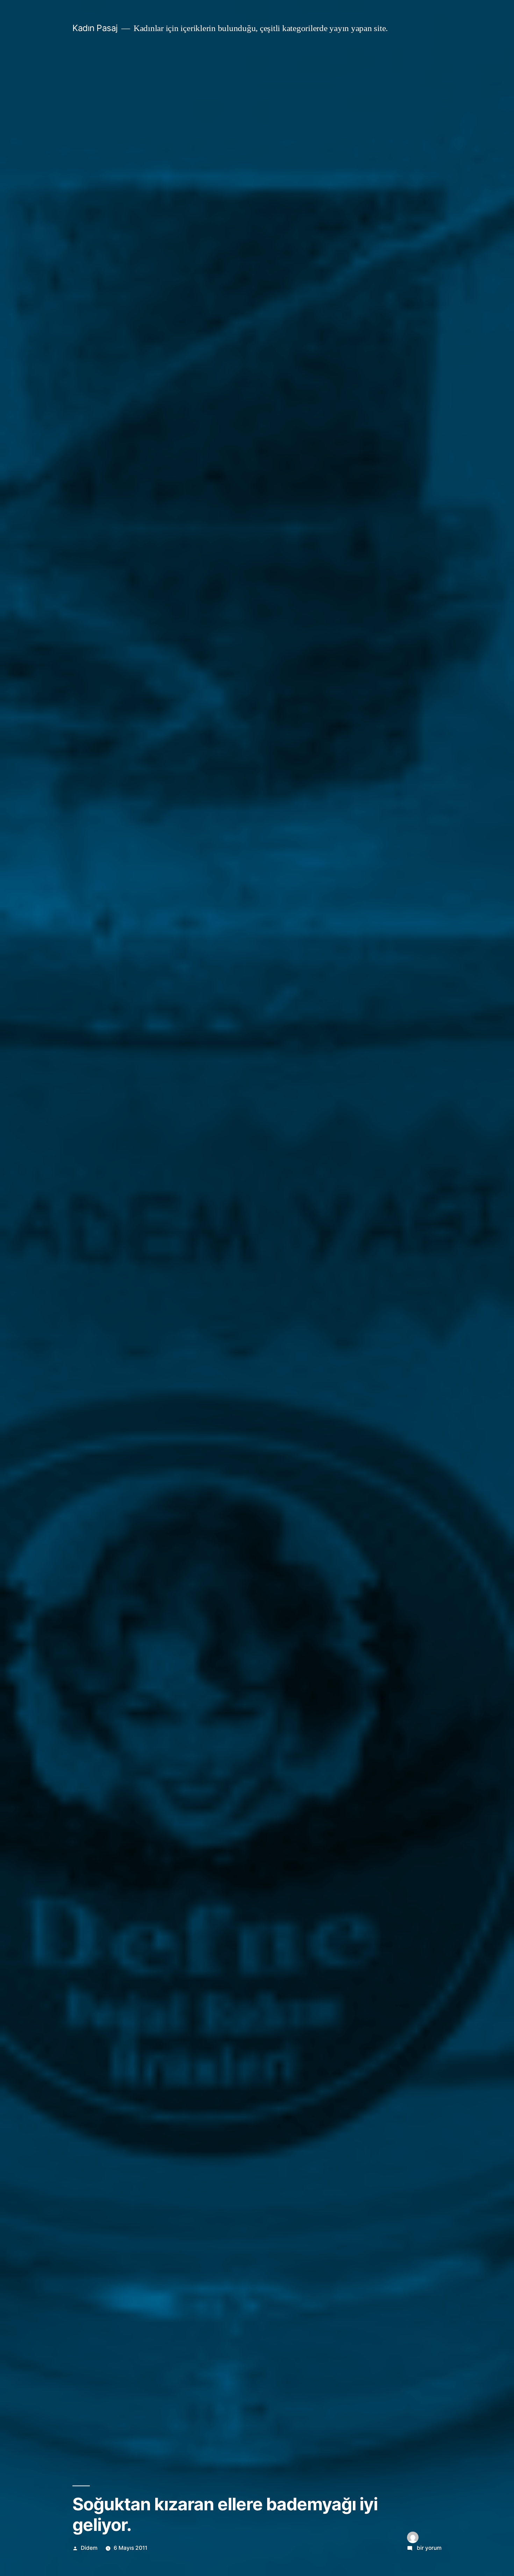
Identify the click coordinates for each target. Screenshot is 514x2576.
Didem (89, 2548)
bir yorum (429, 2548)
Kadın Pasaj (95, 28)
